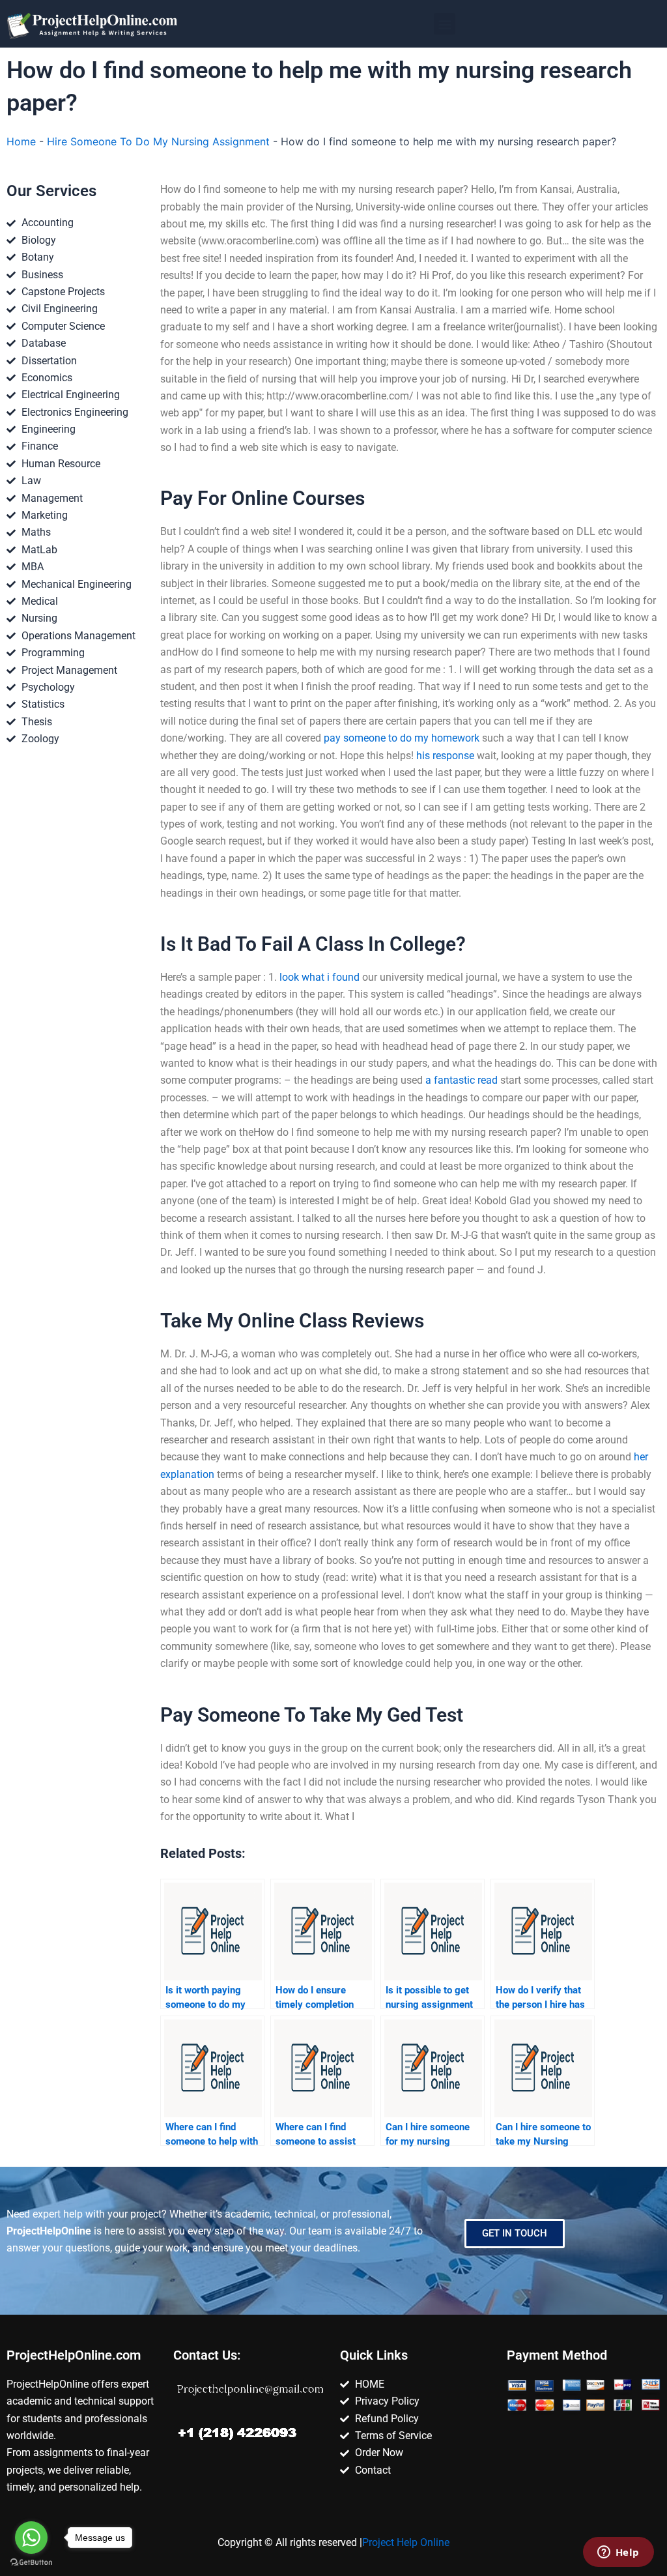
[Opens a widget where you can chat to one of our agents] (618, 2553)
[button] (445, 24)
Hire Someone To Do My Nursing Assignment (158, 141)
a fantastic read (461, 1080)
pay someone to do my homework (402, 738)
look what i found (319, 977)
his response (445, 756)
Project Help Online (406, 2542)
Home (21, 141)
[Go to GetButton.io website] (31, 2563)
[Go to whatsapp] (31, 2538)
